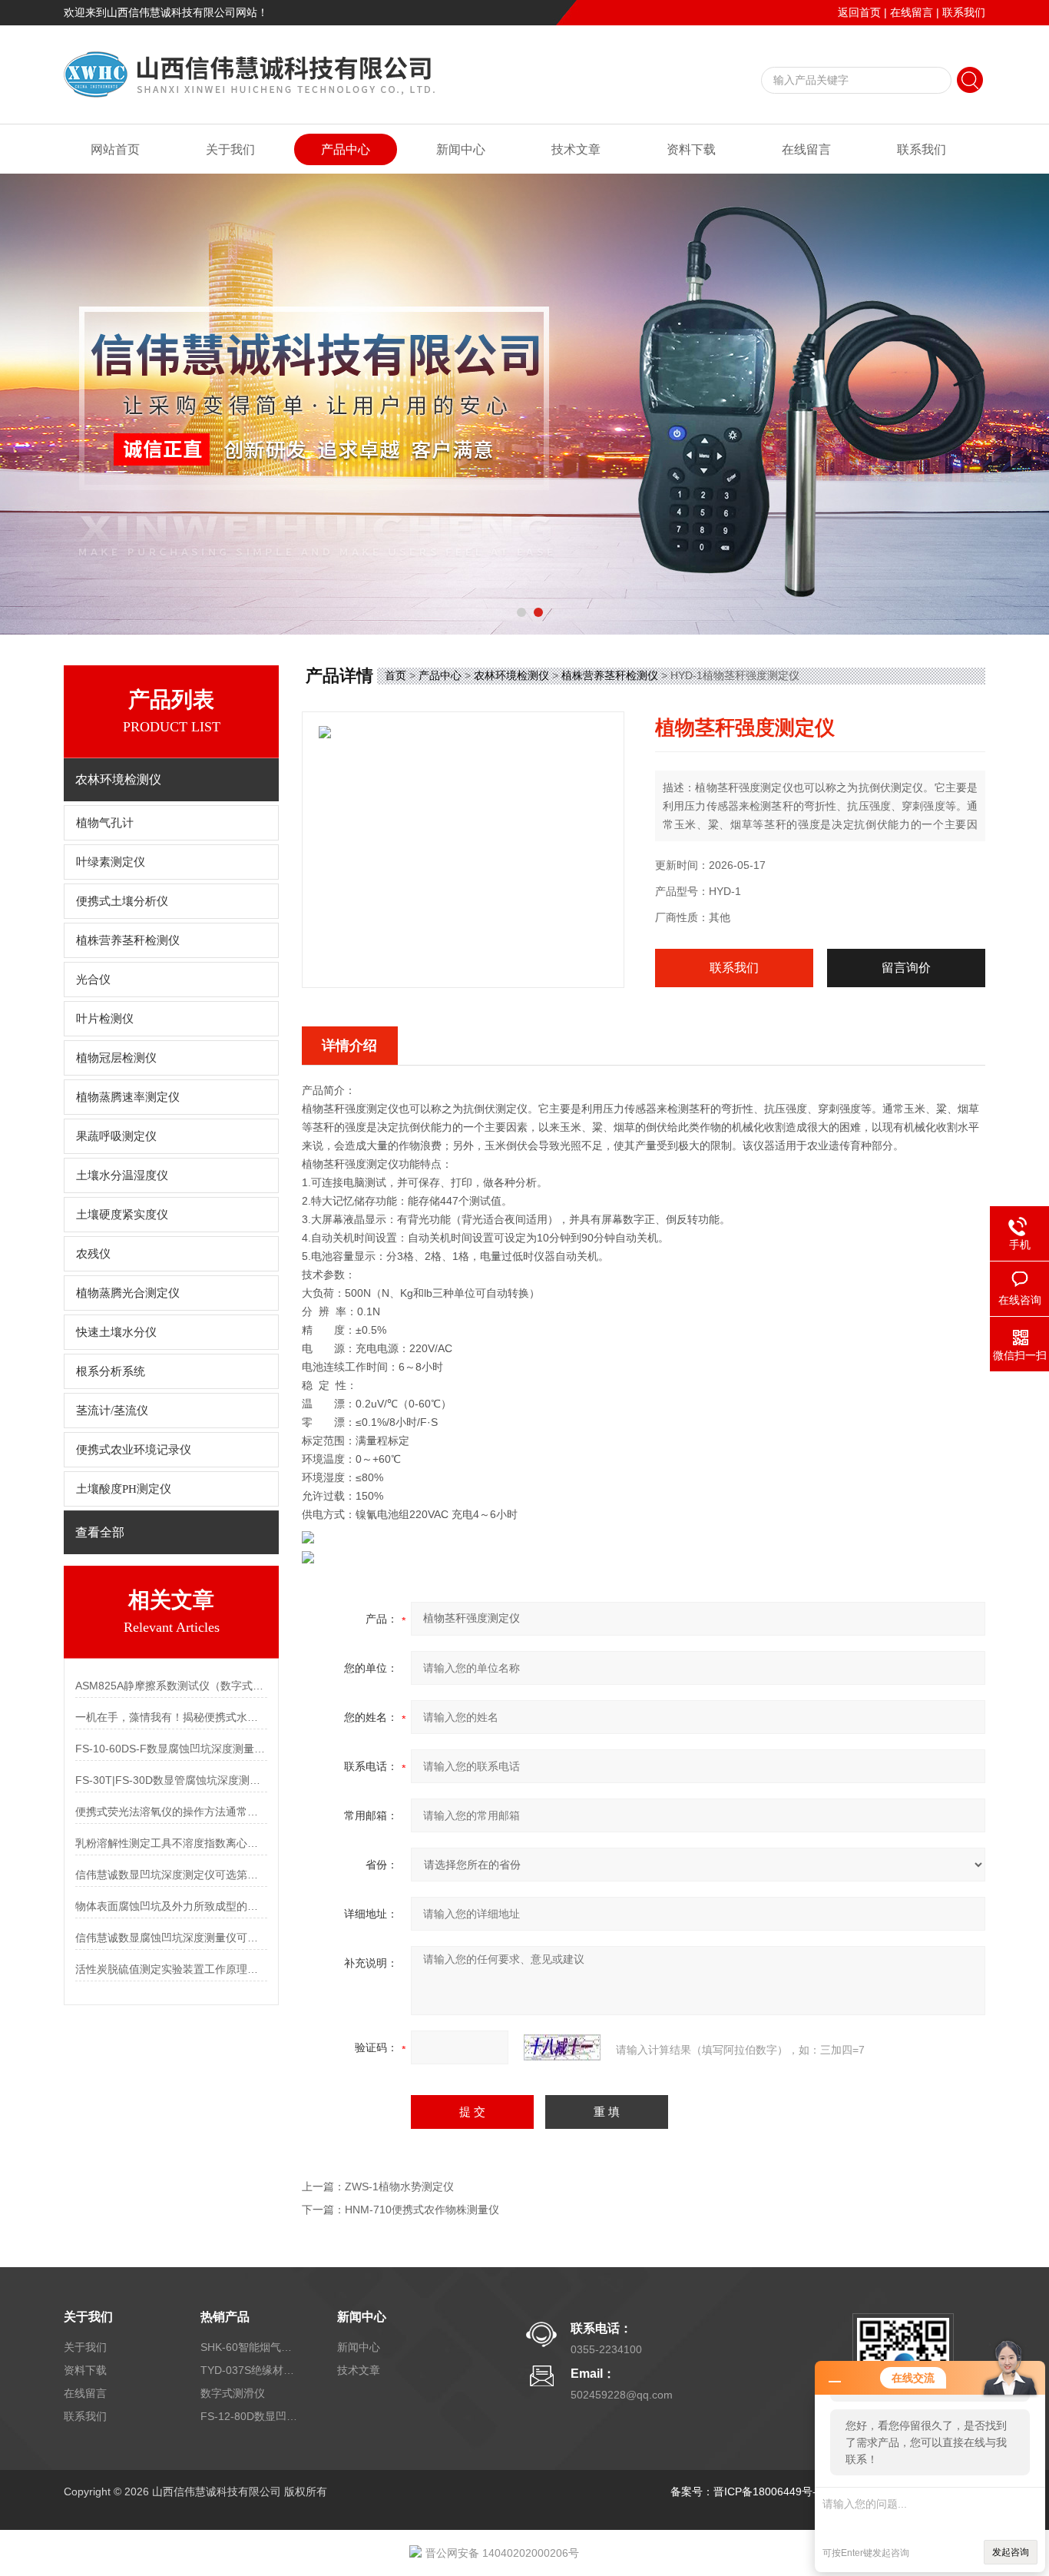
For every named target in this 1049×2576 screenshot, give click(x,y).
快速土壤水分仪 (116, 1332)
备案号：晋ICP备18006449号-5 (746, 2491)
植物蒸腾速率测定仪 (128, 1097)
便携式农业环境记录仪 (134, 1450)
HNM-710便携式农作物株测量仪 (422, 2210)
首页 (395, 675)
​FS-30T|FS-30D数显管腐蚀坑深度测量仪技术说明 (171, 1780)
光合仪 (93, 980)
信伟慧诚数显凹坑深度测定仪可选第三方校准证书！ (171, 1875)
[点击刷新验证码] (562, 2047)
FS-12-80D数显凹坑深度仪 (250, 2416)
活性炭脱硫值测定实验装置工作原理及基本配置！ (171, 1969)
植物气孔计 (105, 823)
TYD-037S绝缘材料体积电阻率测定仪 (250, 2370)
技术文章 (576, 149)
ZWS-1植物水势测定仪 (399, 2186)
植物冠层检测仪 (116, 1058)
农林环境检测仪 (511, 675)
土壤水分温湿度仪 (122, 1175)
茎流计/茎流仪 (112, 1411)
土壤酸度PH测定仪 (124, 1489)
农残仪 (93, 1254)
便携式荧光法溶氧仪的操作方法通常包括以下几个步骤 (171, 1812)
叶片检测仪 (105, 1019)
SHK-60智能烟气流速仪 (250, 2347)
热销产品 (225, 2317)
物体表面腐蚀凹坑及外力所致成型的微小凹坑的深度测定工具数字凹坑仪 (171, 1906)
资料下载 (691, 149)
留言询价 (906, 968)
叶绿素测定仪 (111, 862)
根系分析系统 (111, 1371)
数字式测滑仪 (233, 2393)
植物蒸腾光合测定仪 (128, 1293)
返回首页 (859, 12)
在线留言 (912, 12)
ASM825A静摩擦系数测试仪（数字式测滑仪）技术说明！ (171, 1686)
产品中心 (346, 149)
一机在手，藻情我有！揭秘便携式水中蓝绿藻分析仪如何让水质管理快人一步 (171, 1717)
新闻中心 (461, 149)
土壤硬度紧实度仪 (122, 1215)
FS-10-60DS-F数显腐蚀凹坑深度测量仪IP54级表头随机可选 (171, 1749)
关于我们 (230, 149)
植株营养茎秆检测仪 (128, 940)
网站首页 (115, 149)
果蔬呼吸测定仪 (116, 1136)
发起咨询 (1011, 2552)
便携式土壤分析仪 (122, 901)
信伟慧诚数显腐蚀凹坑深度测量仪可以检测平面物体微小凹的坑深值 (171, 1938)
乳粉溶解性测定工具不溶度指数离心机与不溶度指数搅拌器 (171, 1843)
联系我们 (964, 12)
